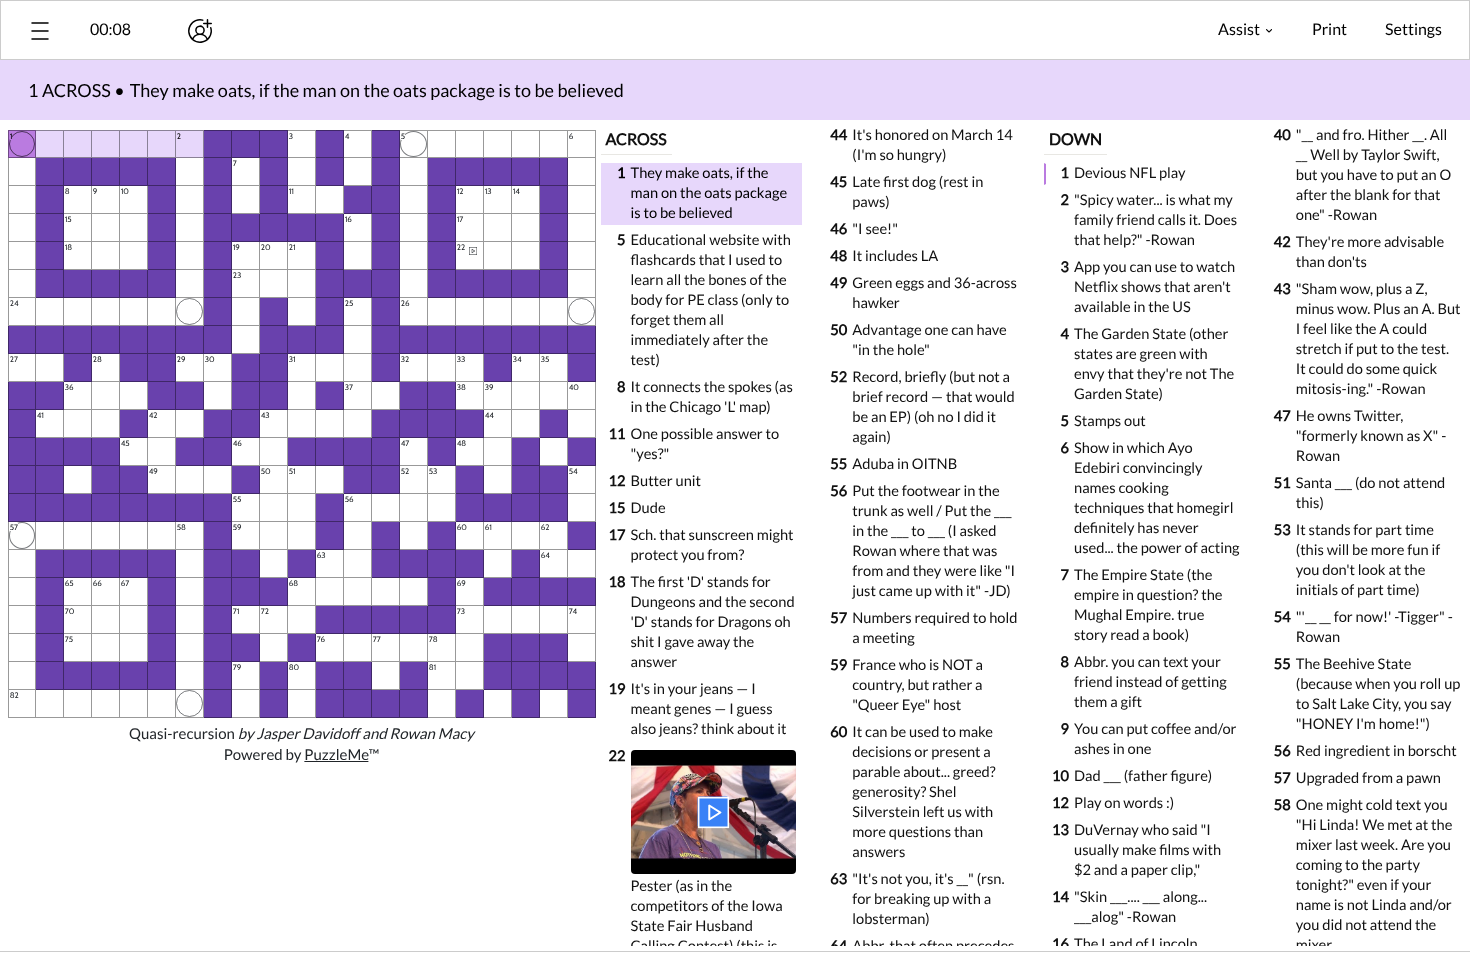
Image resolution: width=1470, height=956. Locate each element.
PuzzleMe (336, 755)
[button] (40, 30)
